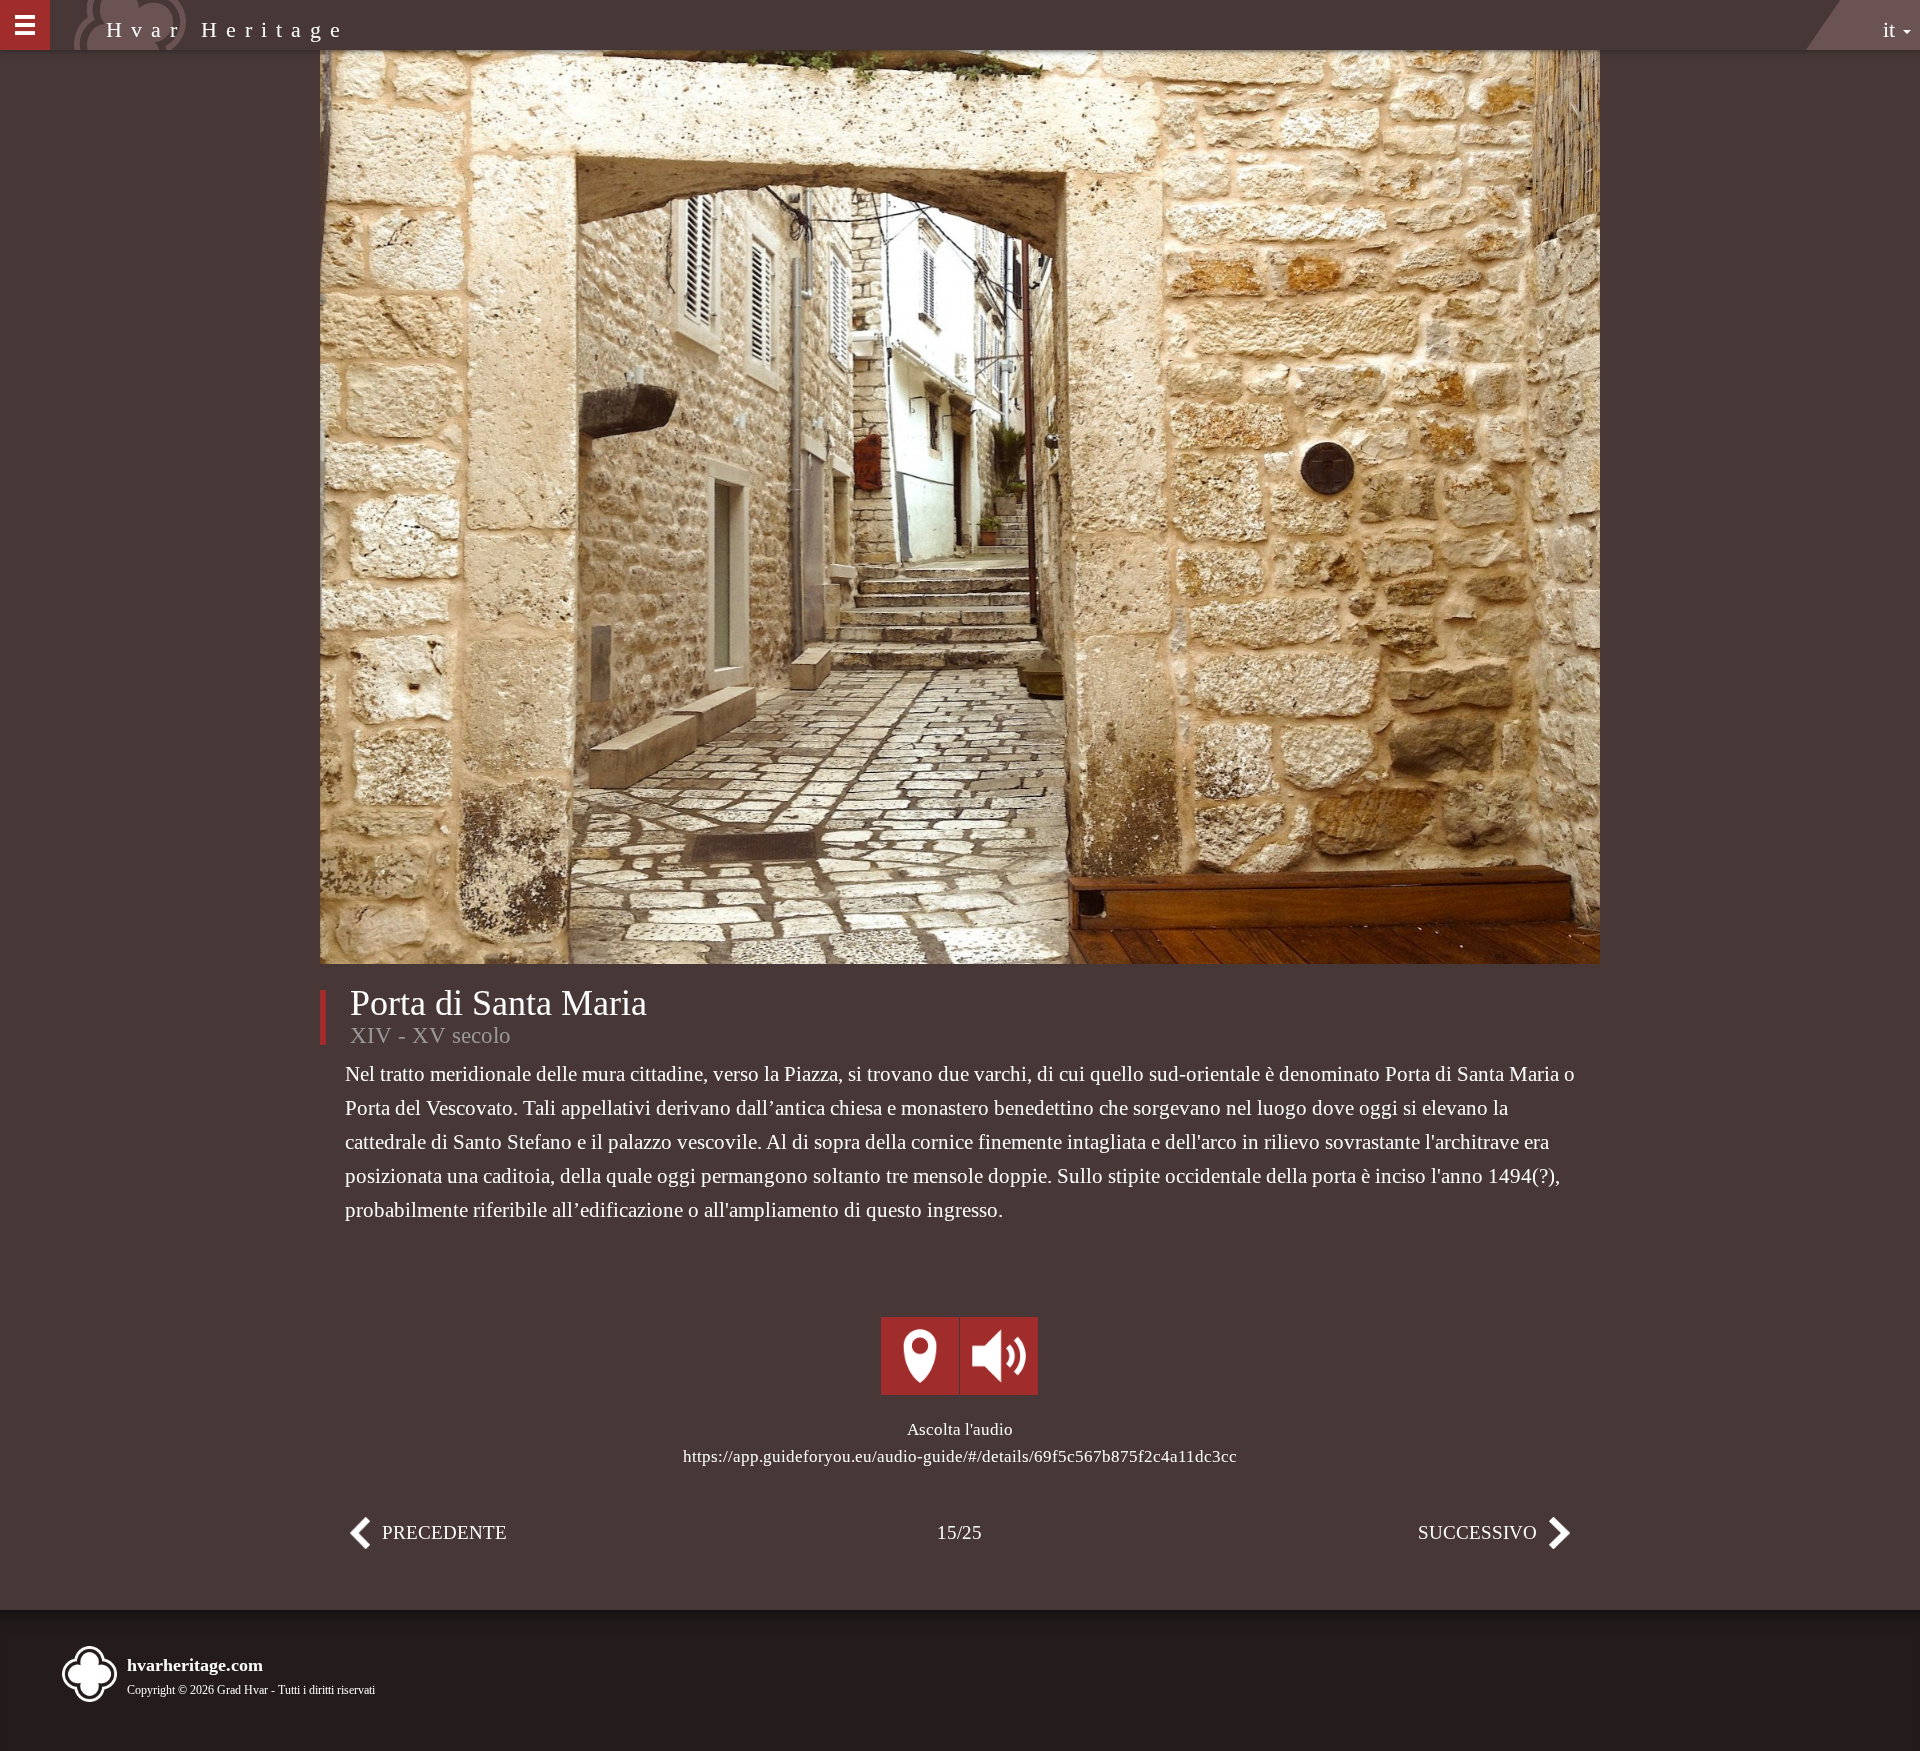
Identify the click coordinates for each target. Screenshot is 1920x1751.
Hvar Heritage (227, 29)
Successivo (1531, 1538)
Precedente (388, 1538)
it (1892, 29)
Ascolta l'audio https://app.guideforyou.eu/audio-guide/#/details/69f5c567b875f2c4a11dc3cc (960, 1443)
